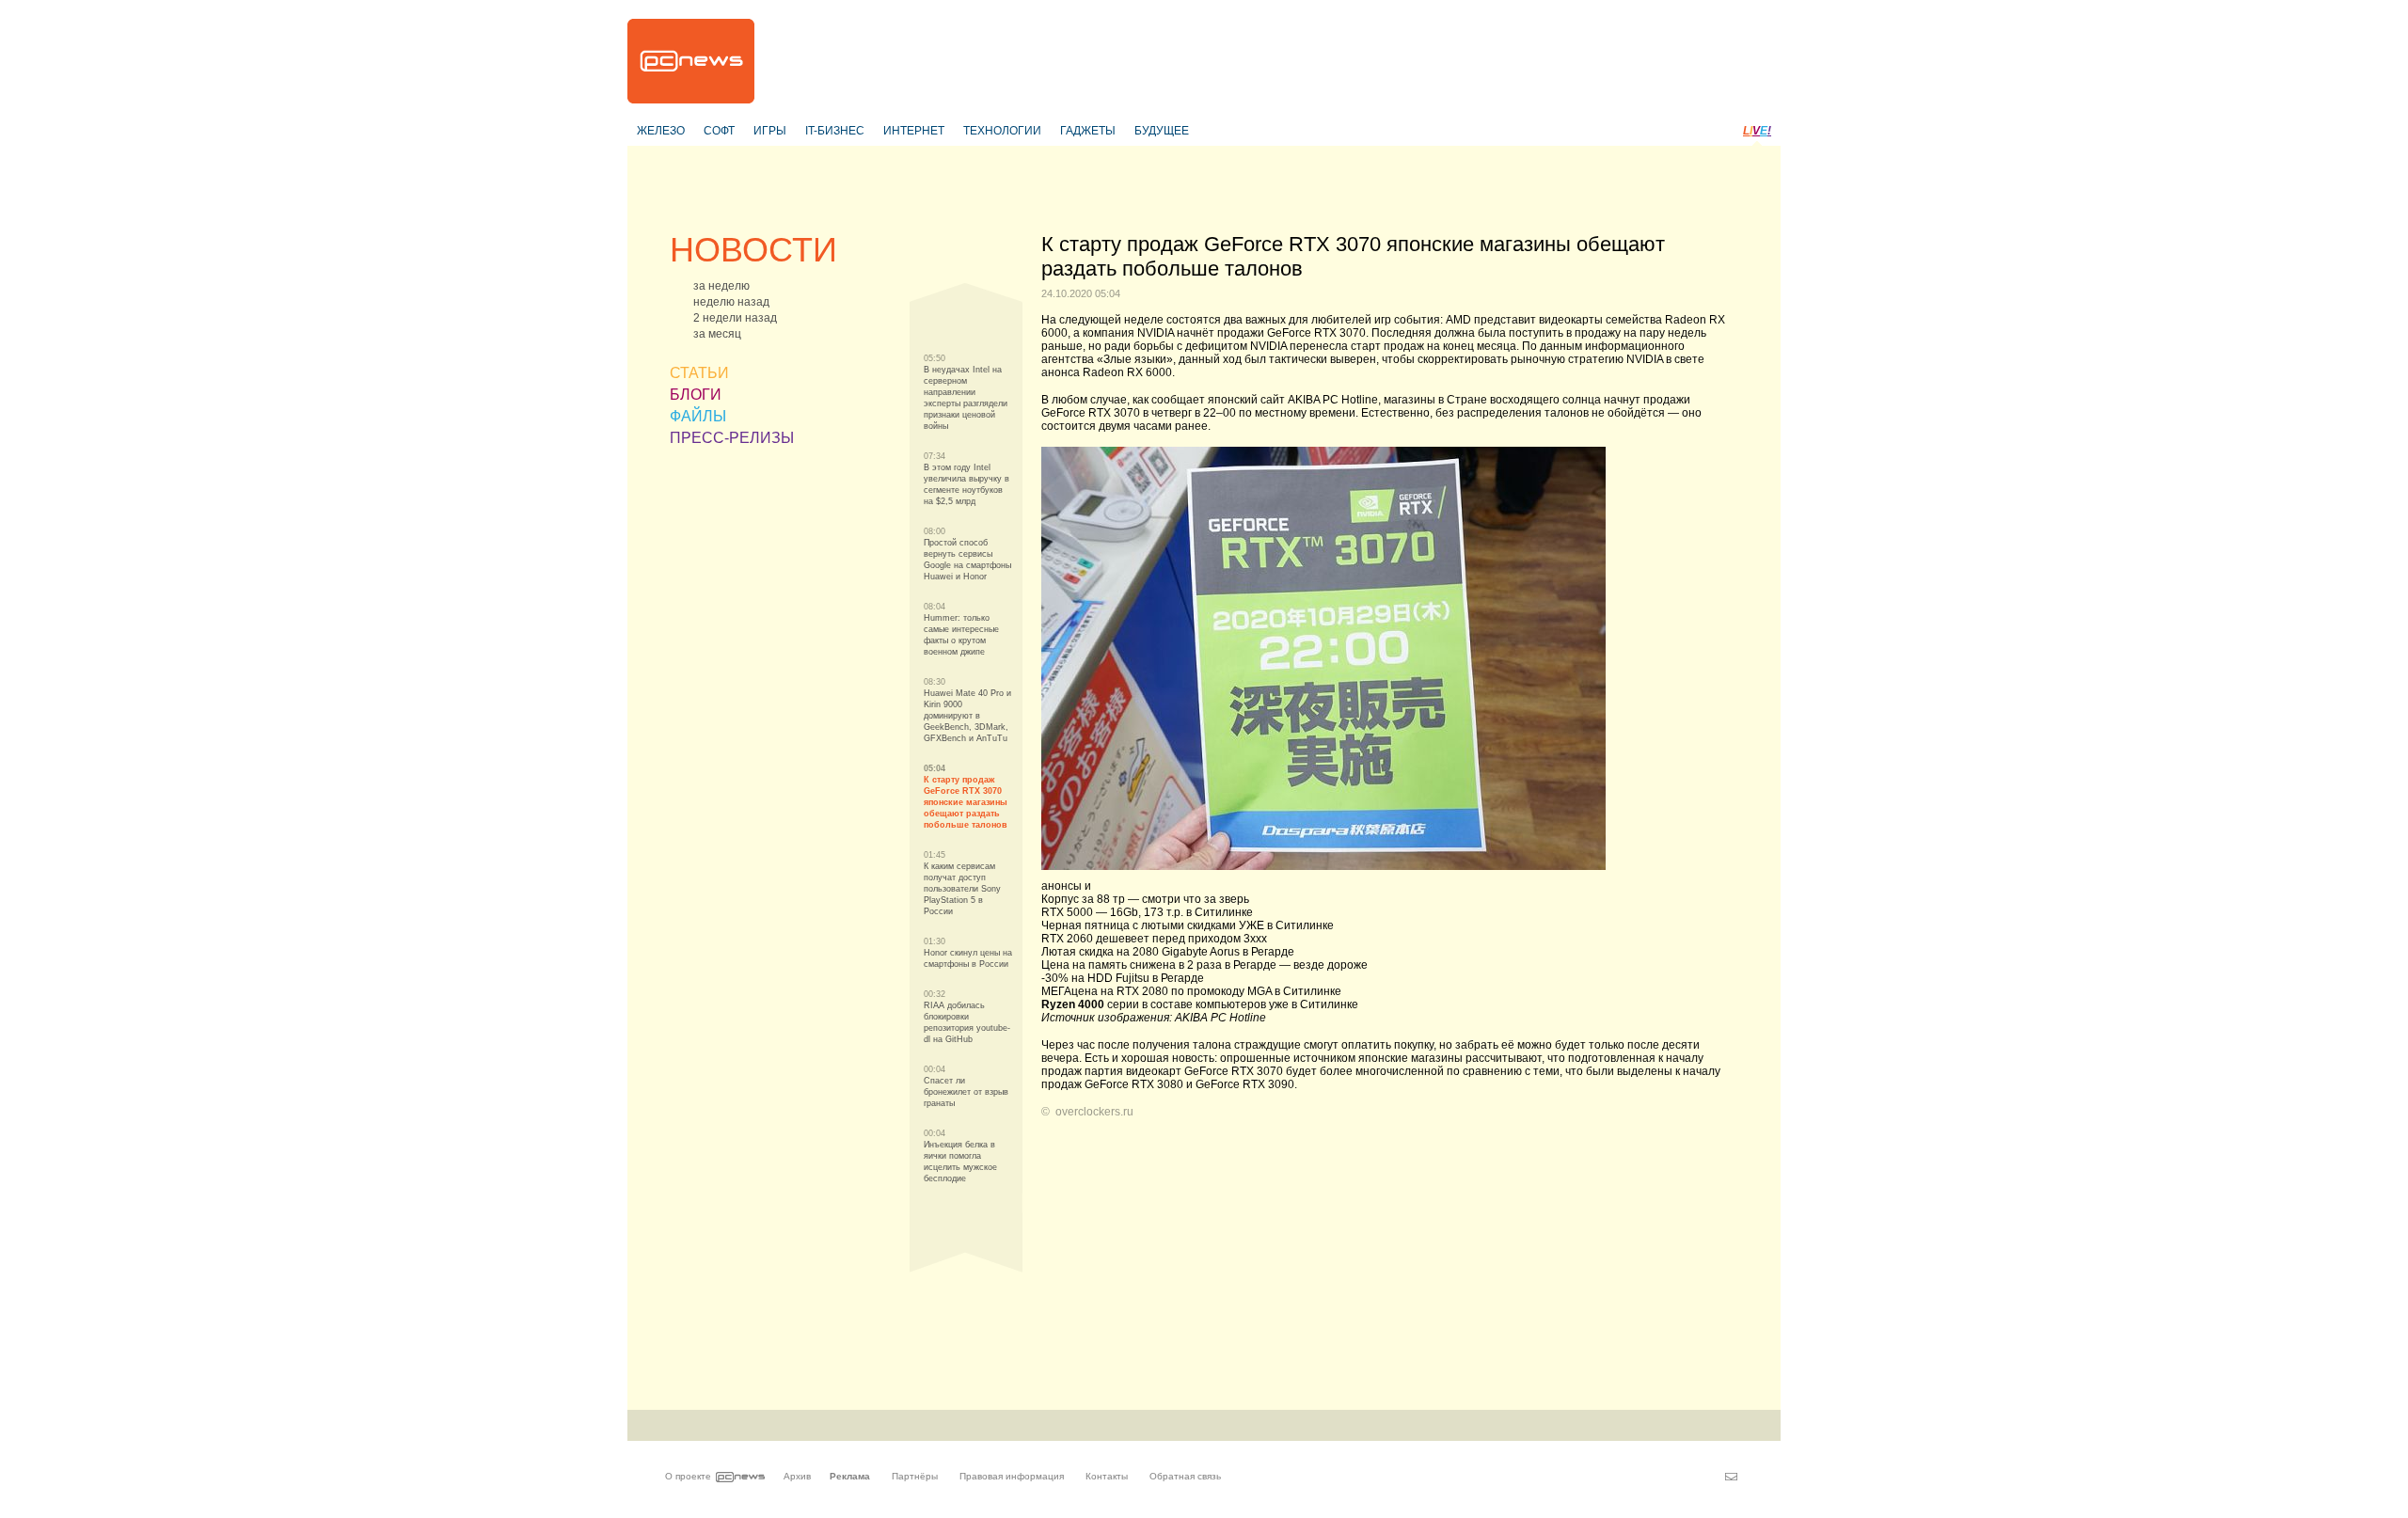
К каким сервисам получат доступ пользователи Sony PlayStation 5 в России (962, 889)
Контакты (1107, 1476)
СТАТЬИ (699, 373)
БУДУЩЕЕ (1162, 131)
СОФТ (719, 131)
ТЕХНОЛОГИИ (1002, 131)
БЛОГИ (696, 395)
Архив (797, 1476)
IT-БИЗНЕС (835, 131)
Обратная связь (1185, 1476)
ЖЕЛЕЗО (661, 131)
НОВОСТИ (753, 250)
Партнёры (915, 1476)
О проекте (688, 1476)
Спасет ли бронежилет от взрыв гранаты (966, 1092)
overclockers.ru (1094, 1112)
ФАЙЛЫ (698, 416)
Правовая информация (1012, 1476)
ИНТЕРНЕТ (914, 131)
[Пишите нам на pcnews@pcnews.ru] (1731, 1477)
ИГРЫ (770, 131)
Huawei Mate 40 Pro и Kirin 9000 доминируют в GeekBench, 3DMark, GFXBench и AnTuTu (967, 716)
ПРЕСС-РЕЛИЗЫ (732, 438)
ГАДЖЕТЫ (1088, 131)
